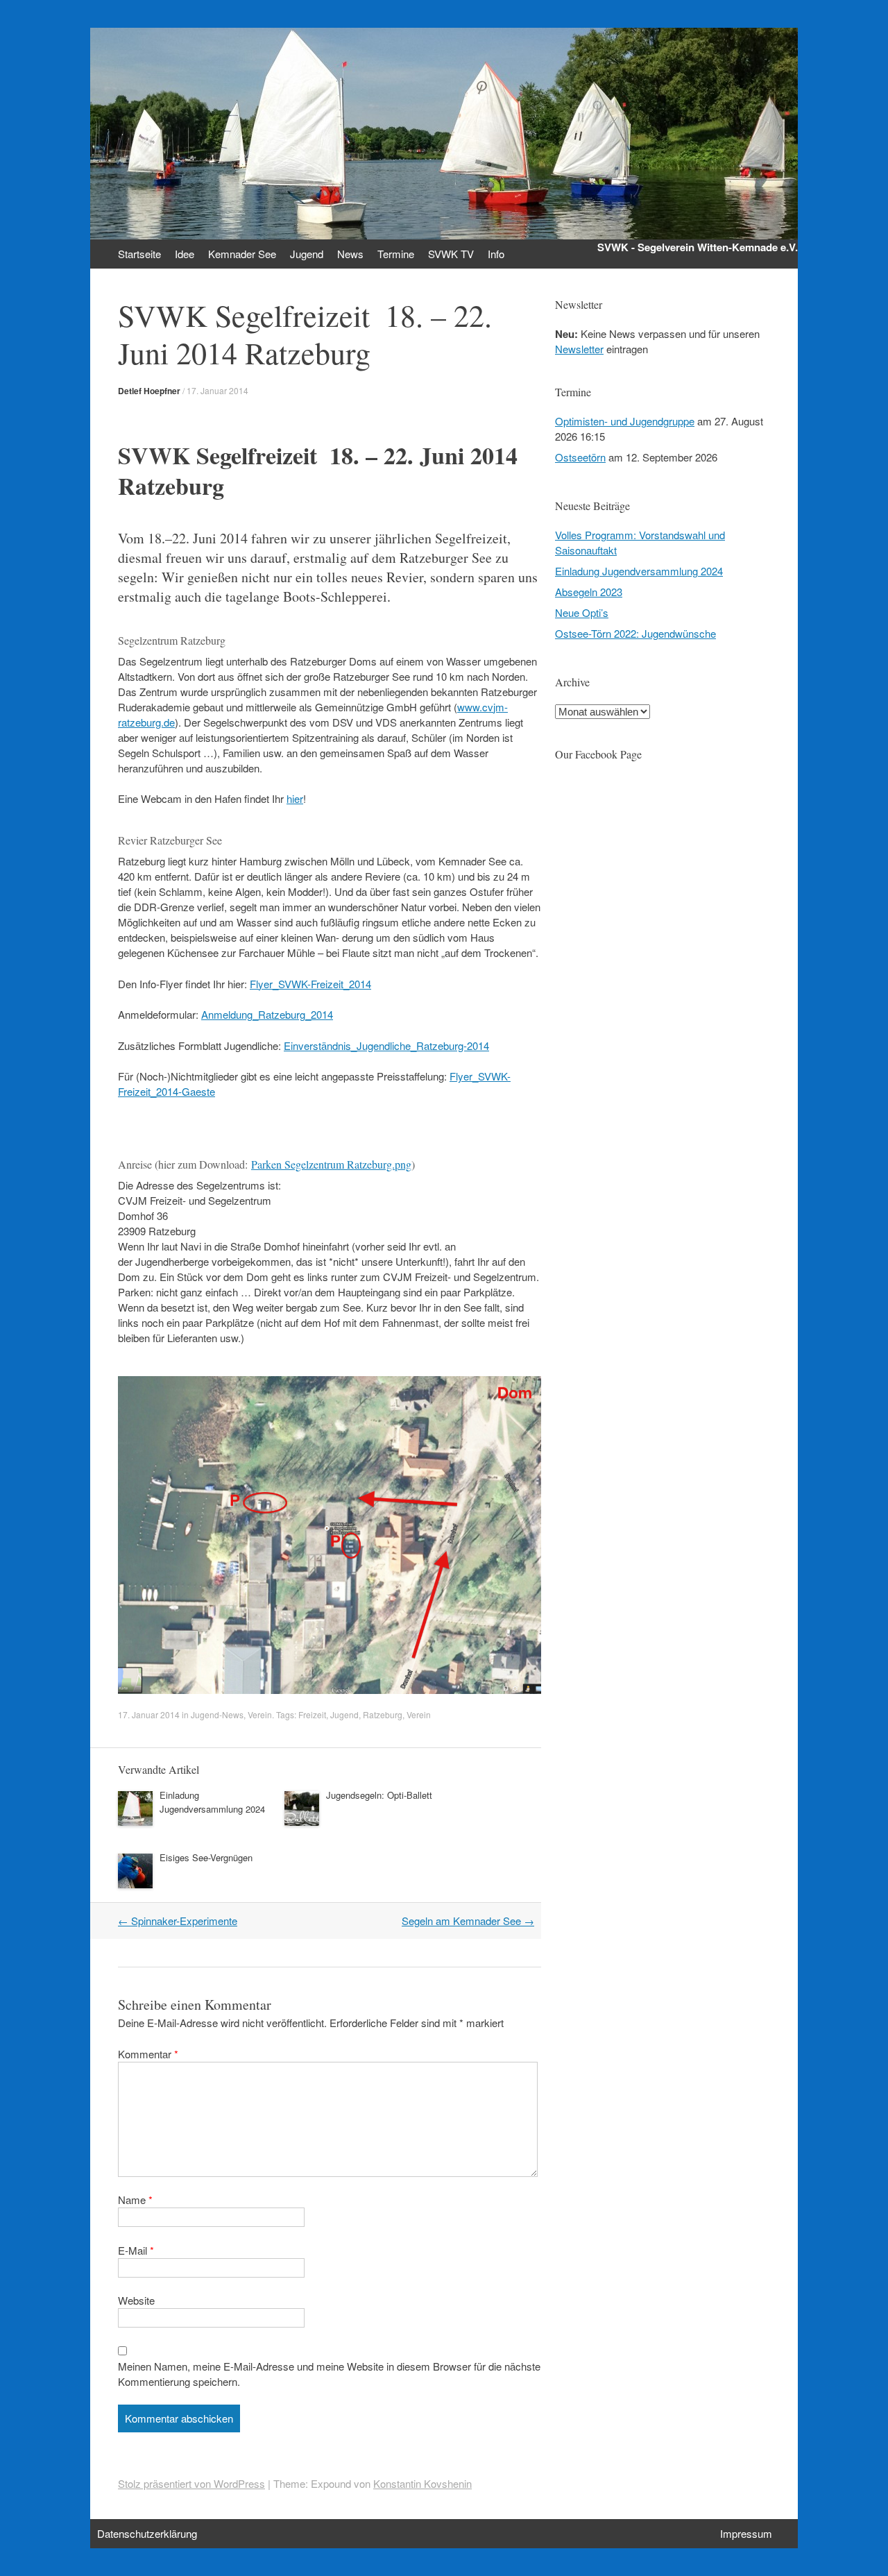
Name (135, 2200)
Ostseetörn (580, 457)
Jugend (344, 1714)
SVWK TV (451, 254)
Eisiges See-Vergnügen (206, 1857)
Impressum (746, 2533)
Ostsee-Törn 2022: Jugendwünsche (635, 633)
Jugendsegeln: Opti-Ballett (379, 1795)
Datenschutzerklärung (147, 2533)
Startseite (139, 254)
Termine (396, 254)
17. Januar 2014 (217, 390)
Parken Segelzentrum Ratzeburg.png (331, 1164)
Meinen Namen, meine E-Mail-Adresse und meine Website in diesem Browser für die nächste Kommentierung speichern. (329, 2374)
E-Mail (136, 2250)
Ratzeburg (383, 1714)
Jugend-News (217, 1714)
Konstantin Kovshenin (422, 2483)
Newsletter (579, 349)
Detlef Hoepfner (149, 391)
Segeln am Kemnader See (468, 1921)
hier (295, 798)
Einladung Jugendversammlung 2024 (212, 1802)
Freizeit (312, 1714)
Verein (260, 1714)
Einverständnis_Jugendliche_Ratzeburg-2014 (386, 1045)
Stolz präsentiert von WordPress (191, 2483)
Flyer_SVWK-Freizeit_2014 (310, 984)
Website (136, 2300)
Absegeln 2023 (589, 592)
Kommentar (148, 2054)
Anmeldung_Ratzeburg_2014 (267, 1014)
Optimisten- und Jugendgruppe (625, 421)
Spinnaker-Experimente (178, 1921)
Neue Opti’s (582, 612)
